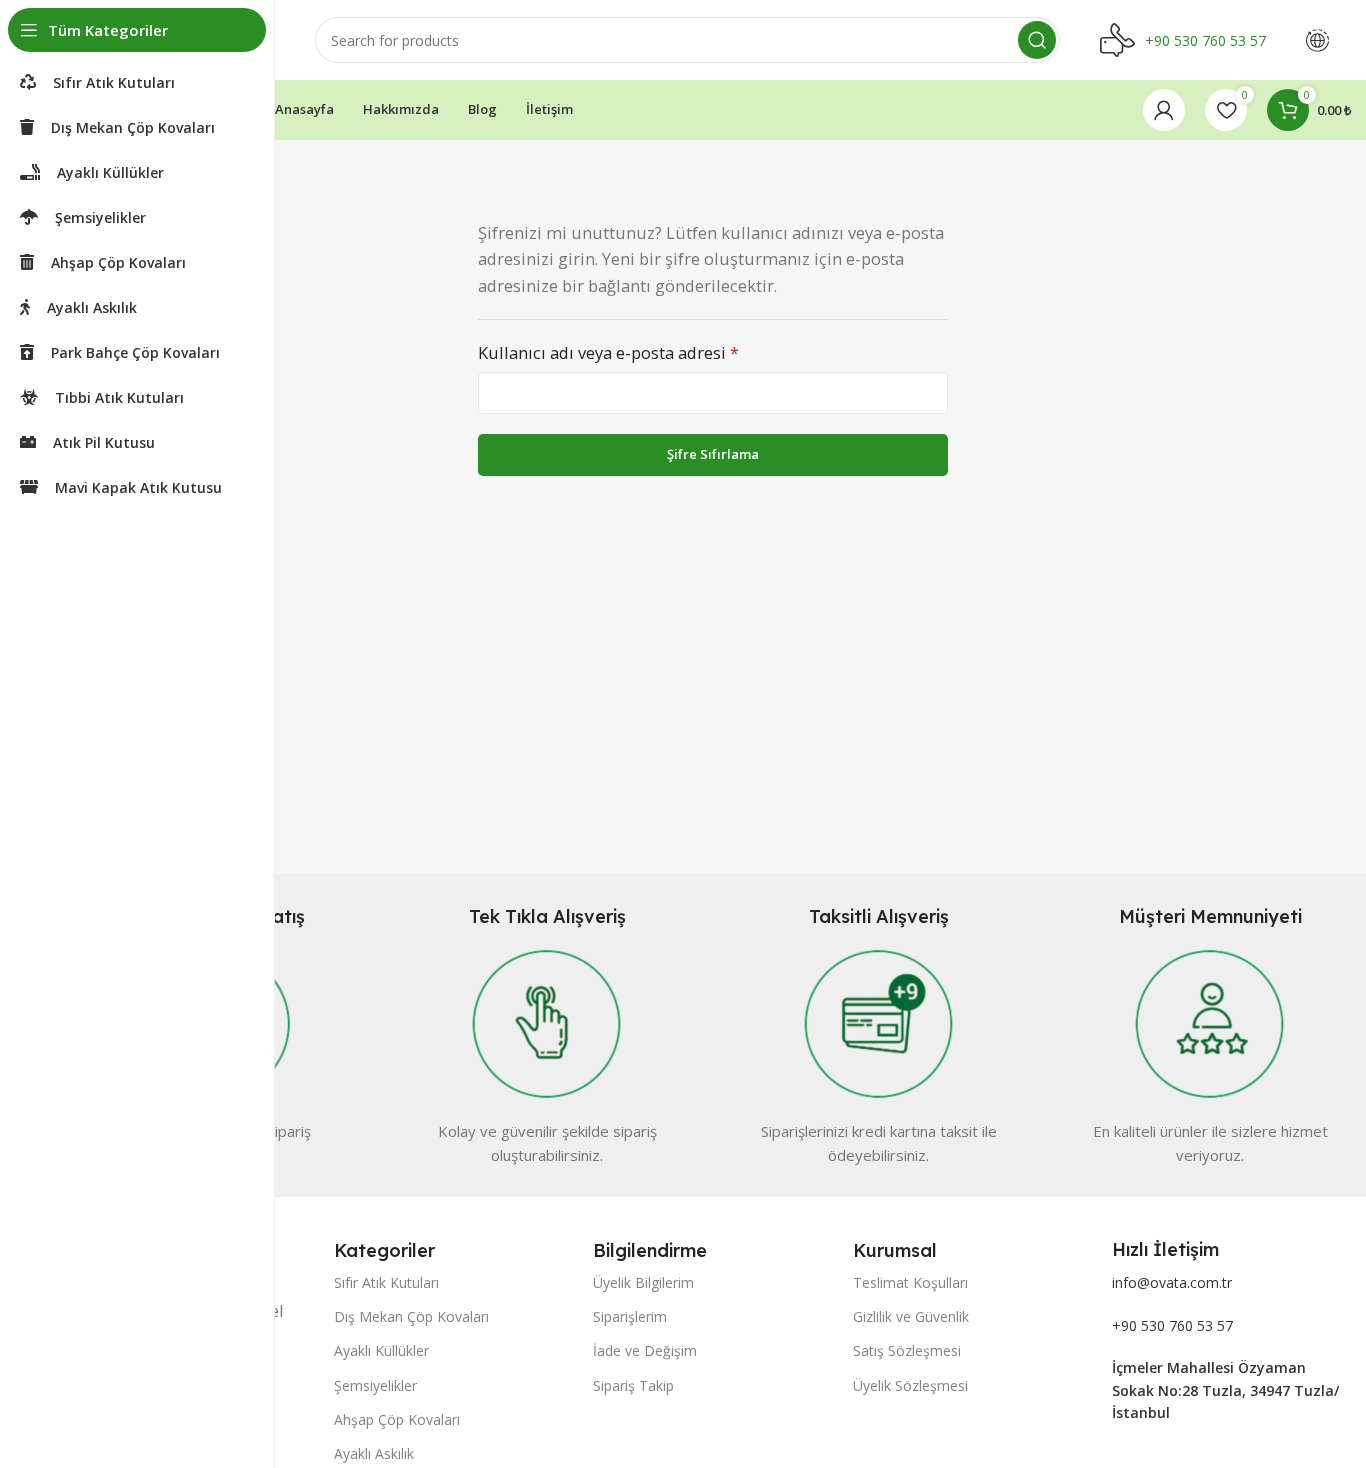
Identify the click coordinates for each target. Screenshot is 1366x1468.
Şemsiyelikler (375, 1385)
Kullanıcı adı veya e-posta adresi (608, 352)
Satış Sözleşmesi (907, 1350)
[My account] (1164, 110)
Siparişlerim (630, 1316)
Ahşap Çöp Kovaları (397, 1419)
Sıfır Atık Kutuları (386, 1282)
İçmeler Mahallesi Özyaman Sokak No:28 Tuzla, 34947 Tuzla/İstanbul (1225, 1390)
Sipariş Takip (633, 1385)
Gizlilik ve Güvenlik (911, 1316)
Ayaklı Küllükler (381, 1350)
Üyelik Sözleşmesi (910, 1385)
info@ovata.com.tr (1172, 1282)
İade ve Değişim (645, 1350)
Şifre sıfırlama (713, 454)
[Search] (1037, 40)
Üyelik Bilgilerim (643, 1282)
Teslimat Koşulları (910, 1282)
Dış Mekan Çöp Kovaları (411, 1316)
